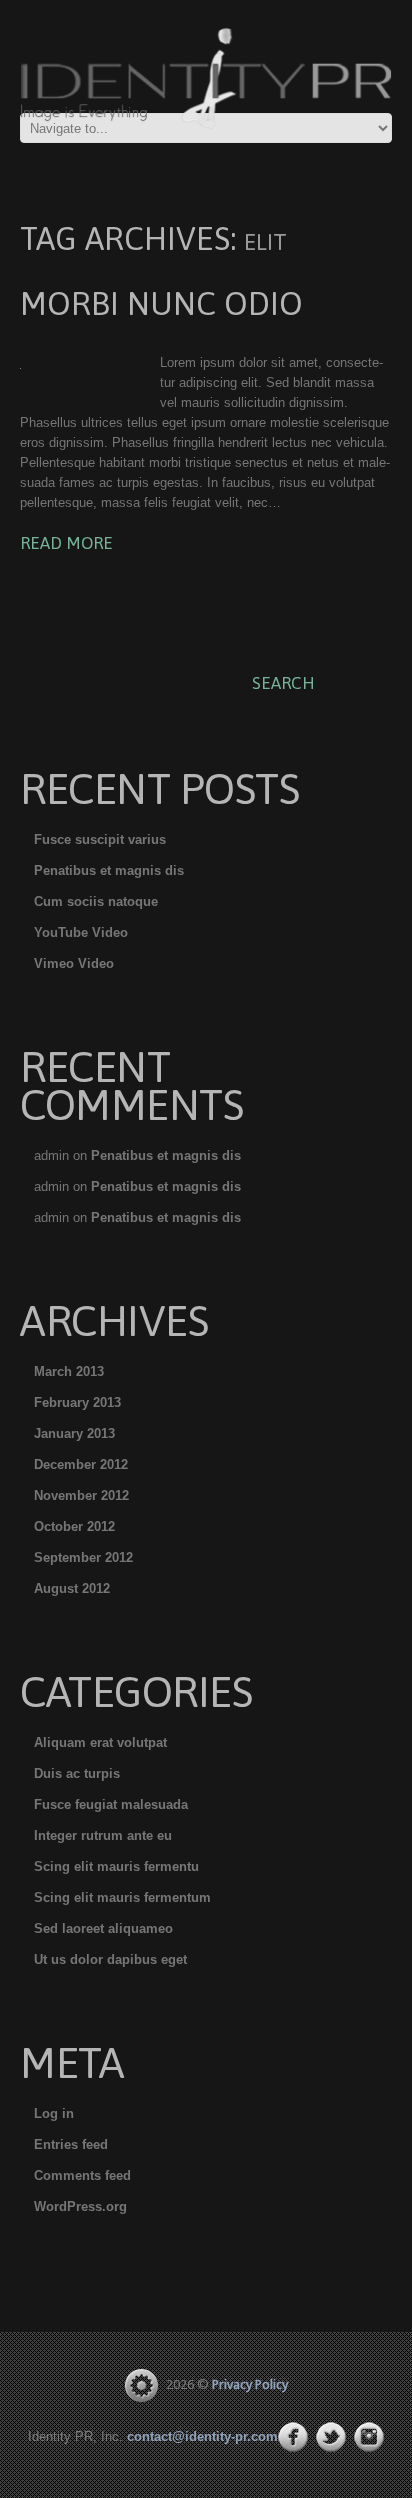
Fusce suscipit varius (100, 839)
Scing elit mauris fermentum (122, 1897)
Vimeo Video (74, 963)
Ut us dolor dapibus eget (110, 1959)
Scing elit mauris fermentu (116, 1866)
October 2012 (74, 1526)
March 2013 (69, 1371)
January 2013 (74, 1433)
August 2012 (72, 1588)
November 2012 (81, 1495)
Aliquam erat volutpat (100, 1742)
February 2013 (77, 1402)
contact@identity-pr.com (202, 2436)
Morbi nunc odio (161, 303)
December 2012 (81, 1464)
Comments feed (82, 2175)
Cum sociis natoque (96, 901)
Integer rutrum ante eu (103, 1835)
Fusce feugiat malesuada (111, 1804)
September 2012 (83, 1557)
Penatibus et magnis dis (109, 870)
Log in (54, 2113)
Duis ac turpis (77, 1773)
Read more (66, 543)
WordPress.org (80, 2206)
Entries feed (71, 2144)
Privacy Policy (250, 2384)
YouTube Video (81, 932)
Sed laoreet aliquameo (103, 1928)
